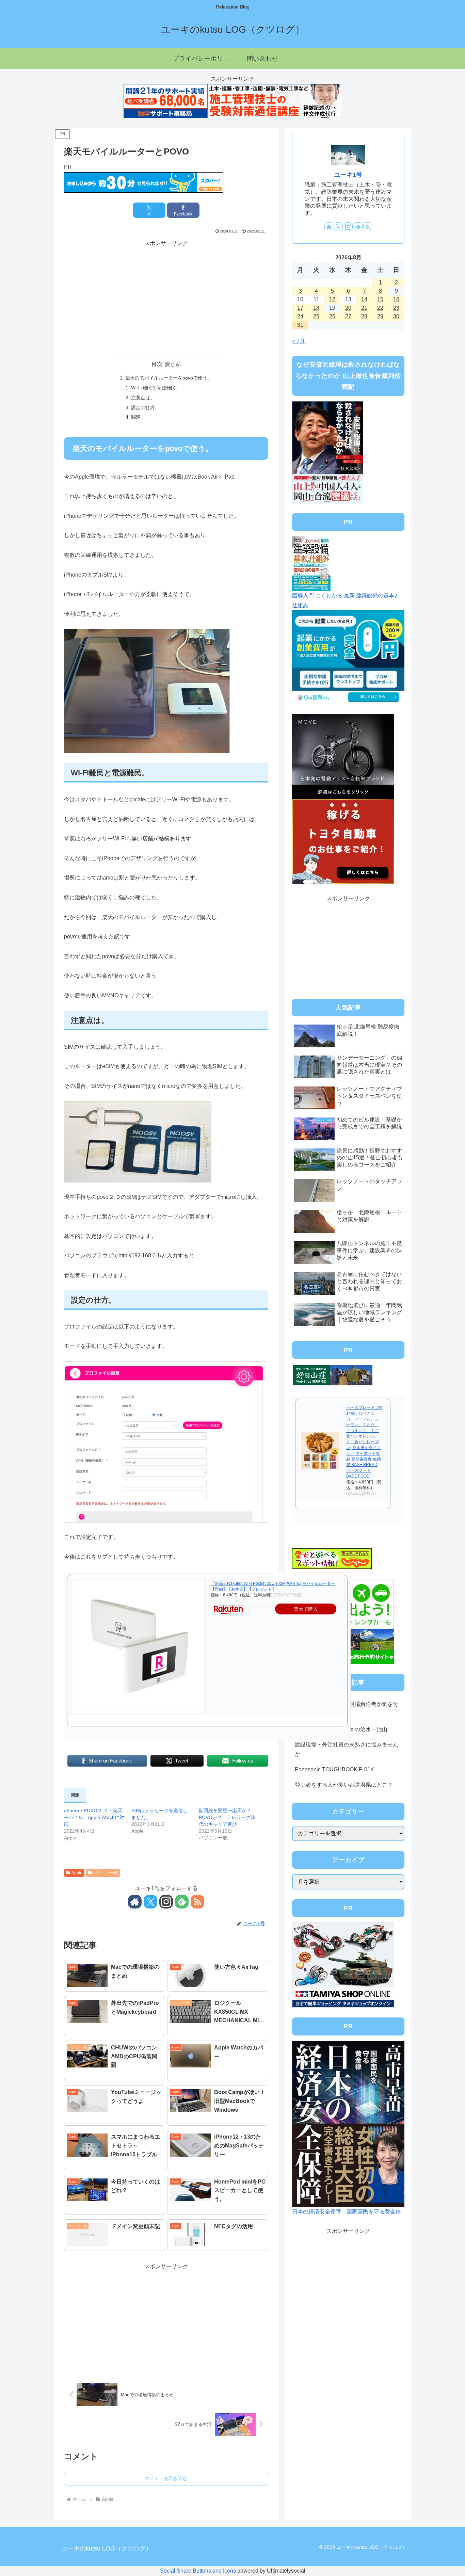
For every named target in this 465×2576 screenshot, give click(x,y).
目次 (157, 364)
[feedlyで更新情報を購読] (182, 1902)
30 (396, 316)
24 (300, 316)
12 (332, 299)
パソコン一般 (106, 1873)
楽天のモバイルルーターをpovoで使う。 (169, 378)
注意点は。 (143, 398)
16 (396, 299)
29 (380, 316)
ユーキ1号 (348, 175)
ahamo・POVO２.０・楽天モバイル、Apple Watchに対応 (94, 1817)
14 (364, 299)
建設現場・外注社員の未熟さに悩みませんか (347, 1750)
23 (396, 308)
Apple (77, 1873)
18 (316, 308)
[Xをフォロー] (150, 1902)
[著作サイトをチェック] (135, 1902)
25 (316, 316)
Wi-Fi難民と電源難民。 (156, 388)
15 (380, 299)
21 (364, 308)
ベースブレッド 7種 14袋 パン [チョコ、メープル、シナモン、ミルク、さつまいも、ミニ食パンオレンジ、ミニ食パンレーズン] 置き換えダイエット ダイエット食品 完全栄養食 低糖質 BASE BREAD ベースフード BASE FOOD (364, 1442)
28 (364, 316)
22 (380, 308)
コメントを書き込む (166, 2478)
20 (348, 308)
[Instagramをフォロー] (166, 1902)
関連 (136, 417)
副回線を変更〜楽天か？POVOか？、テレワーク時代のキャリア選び (227, 1817)
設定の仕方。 (145, 407)
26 (332, 316)
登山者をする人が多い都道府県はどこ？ (344, 1785)
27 (348, 316)
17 (300, 308)
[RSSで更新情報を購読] (197, 1902)
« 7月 (299, 341)
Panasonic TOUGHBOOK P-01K (334, 1769)
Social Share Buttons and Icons (198, 2571)
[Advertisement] (166, 296)
